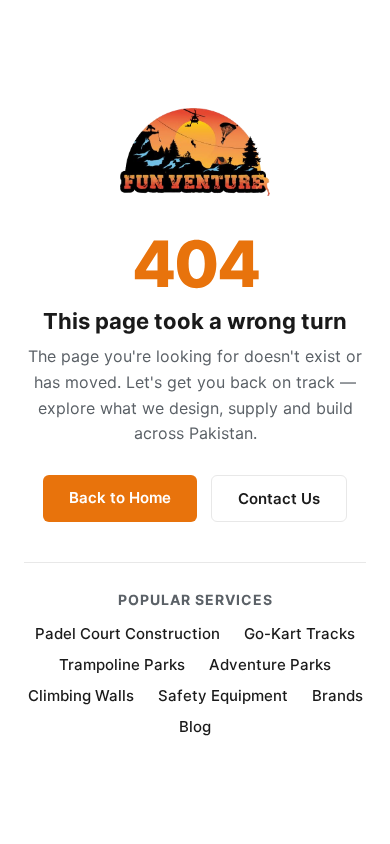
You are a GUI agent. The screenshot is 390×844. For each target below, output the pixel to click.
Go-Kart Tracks (299, 633)
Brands (337, 695)
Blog (195, 726)
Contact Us (279, 498)
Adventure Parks (270, 664)
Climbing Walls (81, 695)
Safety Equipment (223, 695)
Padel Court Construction (127, 633)
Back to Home (120, 497)
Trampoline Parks (122, 664)
